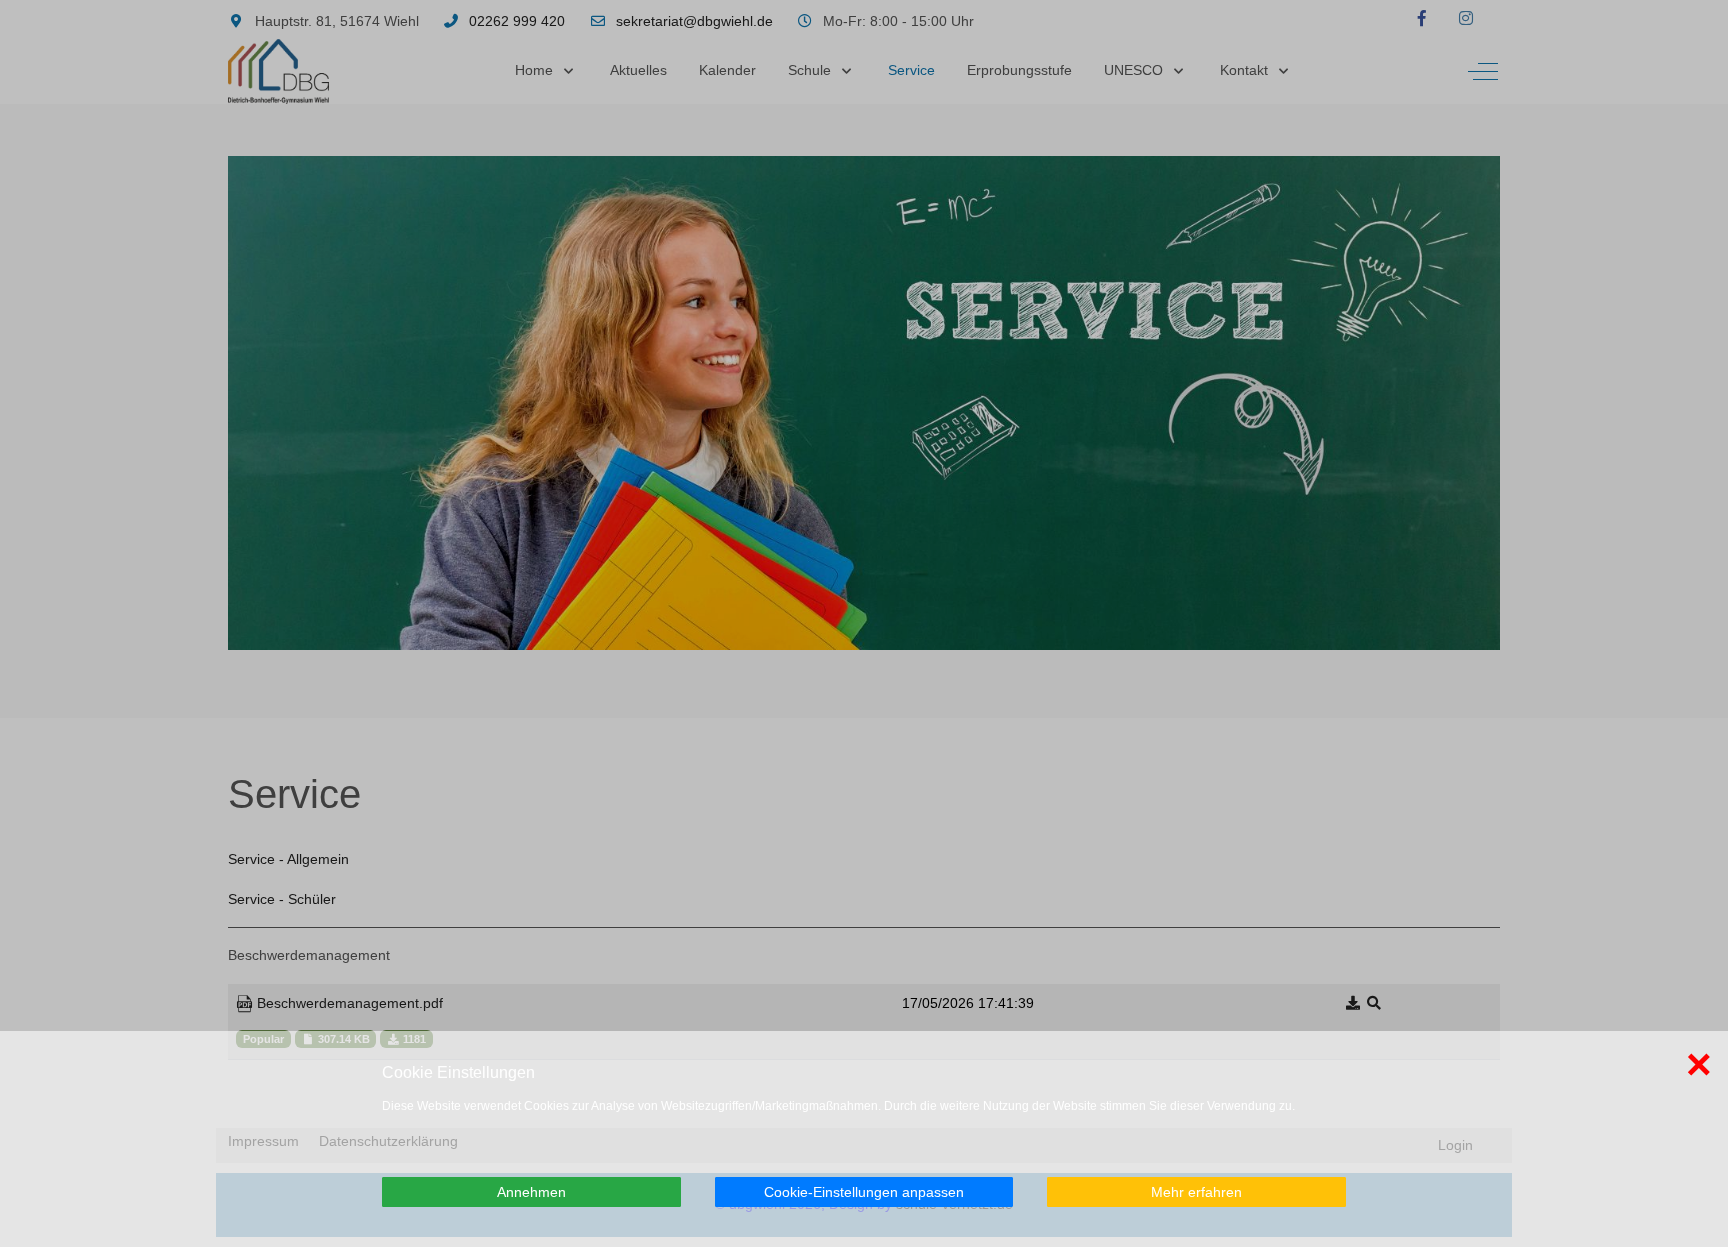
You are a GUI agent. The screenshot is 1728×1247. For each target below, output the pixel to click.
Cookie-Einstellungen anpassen (864, 1192)
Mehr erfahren (1196, 1192)
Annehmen (531, 1192)
